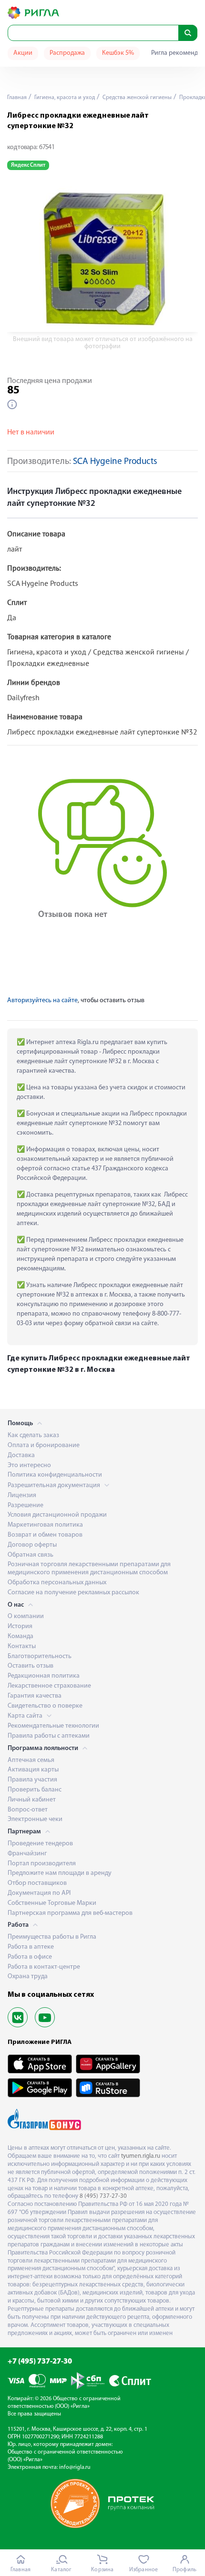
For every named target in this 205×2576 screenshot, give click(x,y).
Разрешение (26, 1505)
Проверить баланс (35, 1790)
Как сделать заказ (33, 1435)
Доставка (21, 1455)
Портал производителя (42, 1864)
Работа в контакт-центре (44, 1967)
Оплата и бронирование (44, 1445)
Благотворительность (40, 1656)
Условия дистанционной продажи (57, 1515)
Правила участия (32, 1780)
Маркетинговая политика (45, 1525)
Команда (20, 1636)
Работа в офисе (30, 1957)
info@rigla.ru (75, 2467)
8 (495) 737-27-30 (103, 2196)
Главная (17, 98)
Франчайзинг (27, 1854)
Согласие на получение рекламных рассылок (73, 1593)
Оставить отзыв (31, 1666)
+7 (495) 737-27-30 (40, 2362)
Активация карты (33, 1770)
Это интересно (29, 1465)
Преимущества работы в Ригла (52, 1937)
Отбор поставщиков (37, 1883)
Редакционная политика (44, 1676)
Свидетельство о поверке (45, 1706)
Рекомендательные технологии (53, 1726)
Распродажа (67, 53)
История (20, 1626)
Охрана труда (28, 1977)
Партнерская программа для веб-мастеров (70, 1913)
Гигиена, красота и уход (64, 98)
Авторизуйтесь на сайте (42, 1001)
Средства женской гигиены (136, 98)
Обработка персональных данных (57, 1583)
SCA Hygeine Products (115, 462)
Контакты (22, 1646)
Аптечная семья (31, 1760)
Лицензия (22, 1495)
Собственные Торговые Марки (52, 1903)
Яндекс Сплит (28, 165)
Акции (23, 53)
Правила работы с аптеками (49, 1736)
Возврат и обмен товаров (45, 1535)
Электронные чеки (35, 1819)
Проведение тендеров (40, 1844)
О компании (26, 1616)
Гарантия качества (35, 1696)
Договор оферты (32, 1545)
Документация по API (39, 1893)
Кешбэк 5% (118, 53)
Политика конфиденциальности (55, 1475)
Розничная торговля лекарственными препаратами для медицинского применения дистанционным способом (89, 1569)
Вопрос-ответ (28, 1810)
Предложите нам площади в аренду (60, 1873)
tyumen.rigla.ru (141, 2156)
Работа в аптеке (31, 1947)
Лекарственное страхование (49, 1686)
